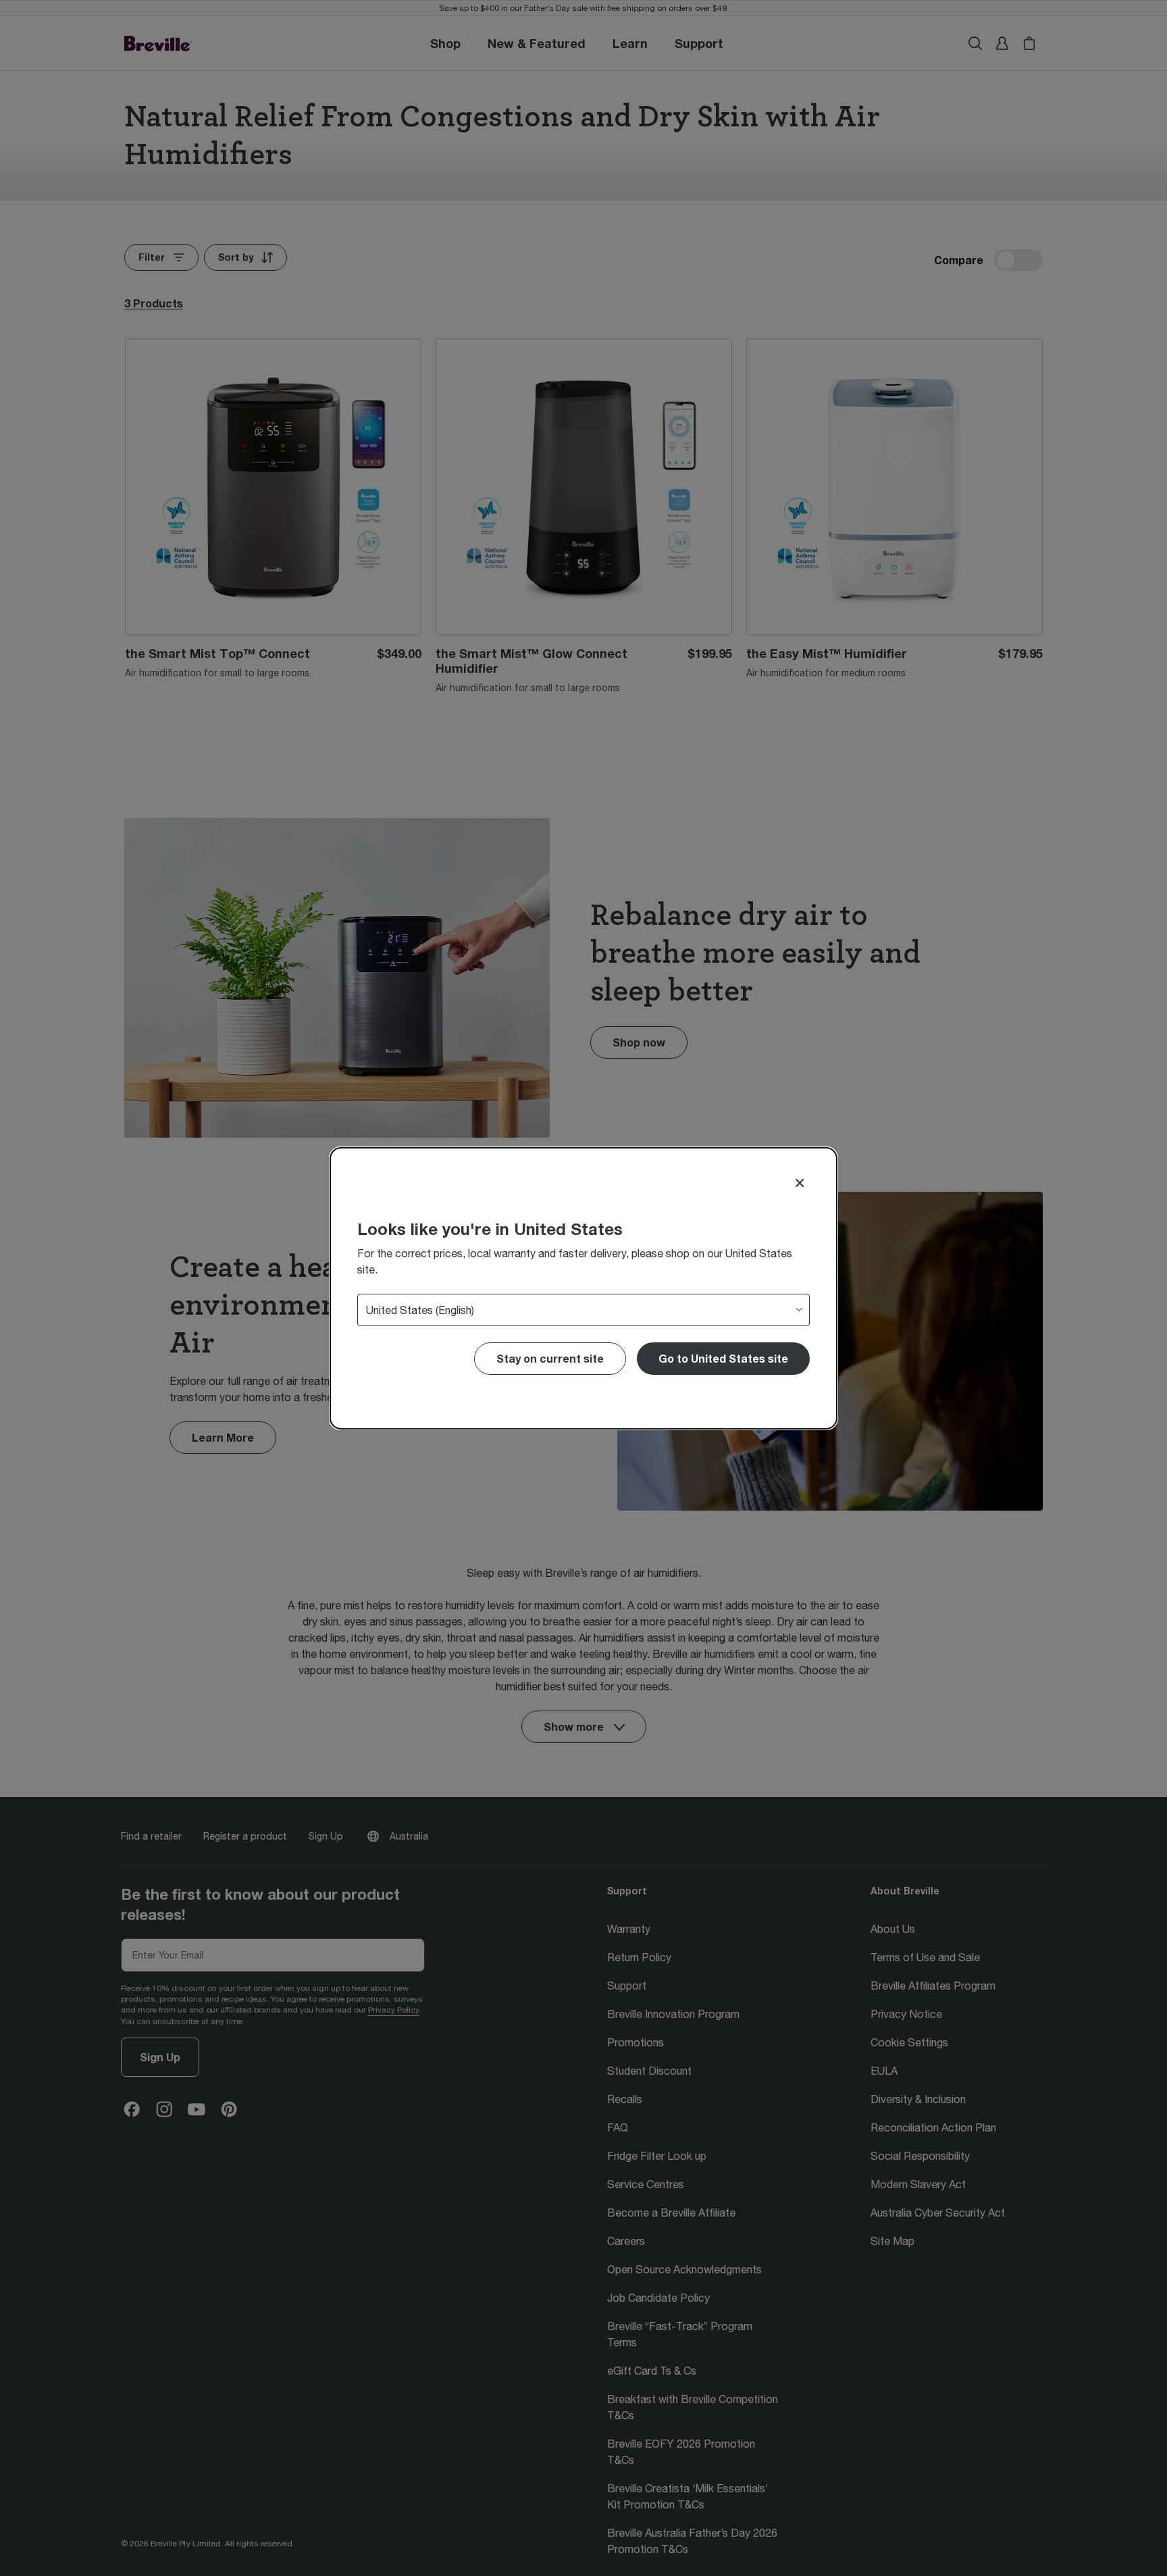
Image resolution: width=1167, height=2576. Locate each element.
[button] (723, 1359)
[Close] (800, 1183)
